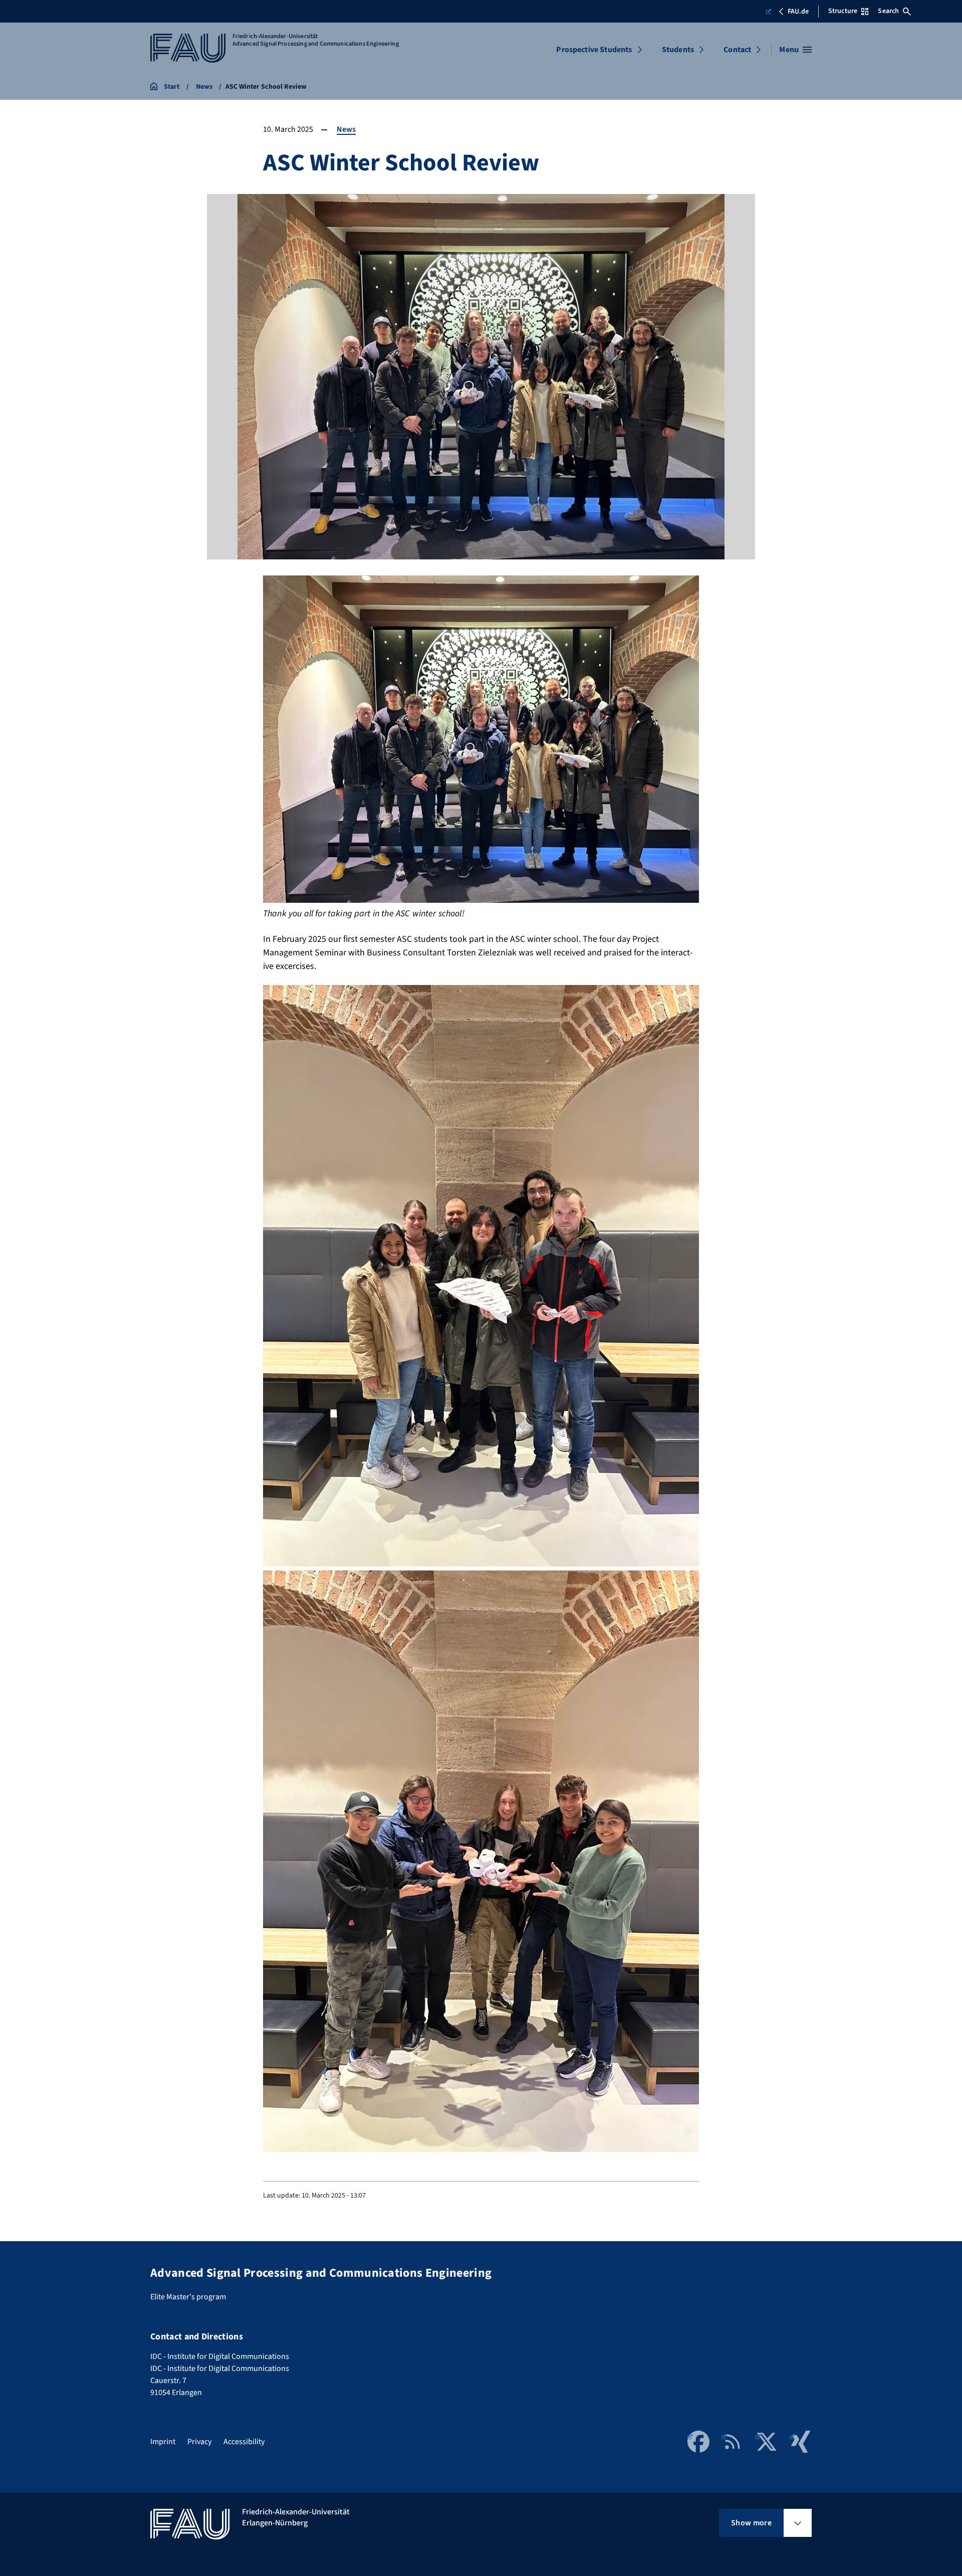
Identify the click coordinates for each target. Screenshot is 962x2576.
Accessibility (244, 2442)
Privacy (199, 2442)
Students (678, 50)
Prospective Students (594, 50)
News (346, 129)
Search (888, 11)
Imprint (163, 2442)
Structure (843, 11)
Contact (737, 50)
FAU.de (798, 12)
